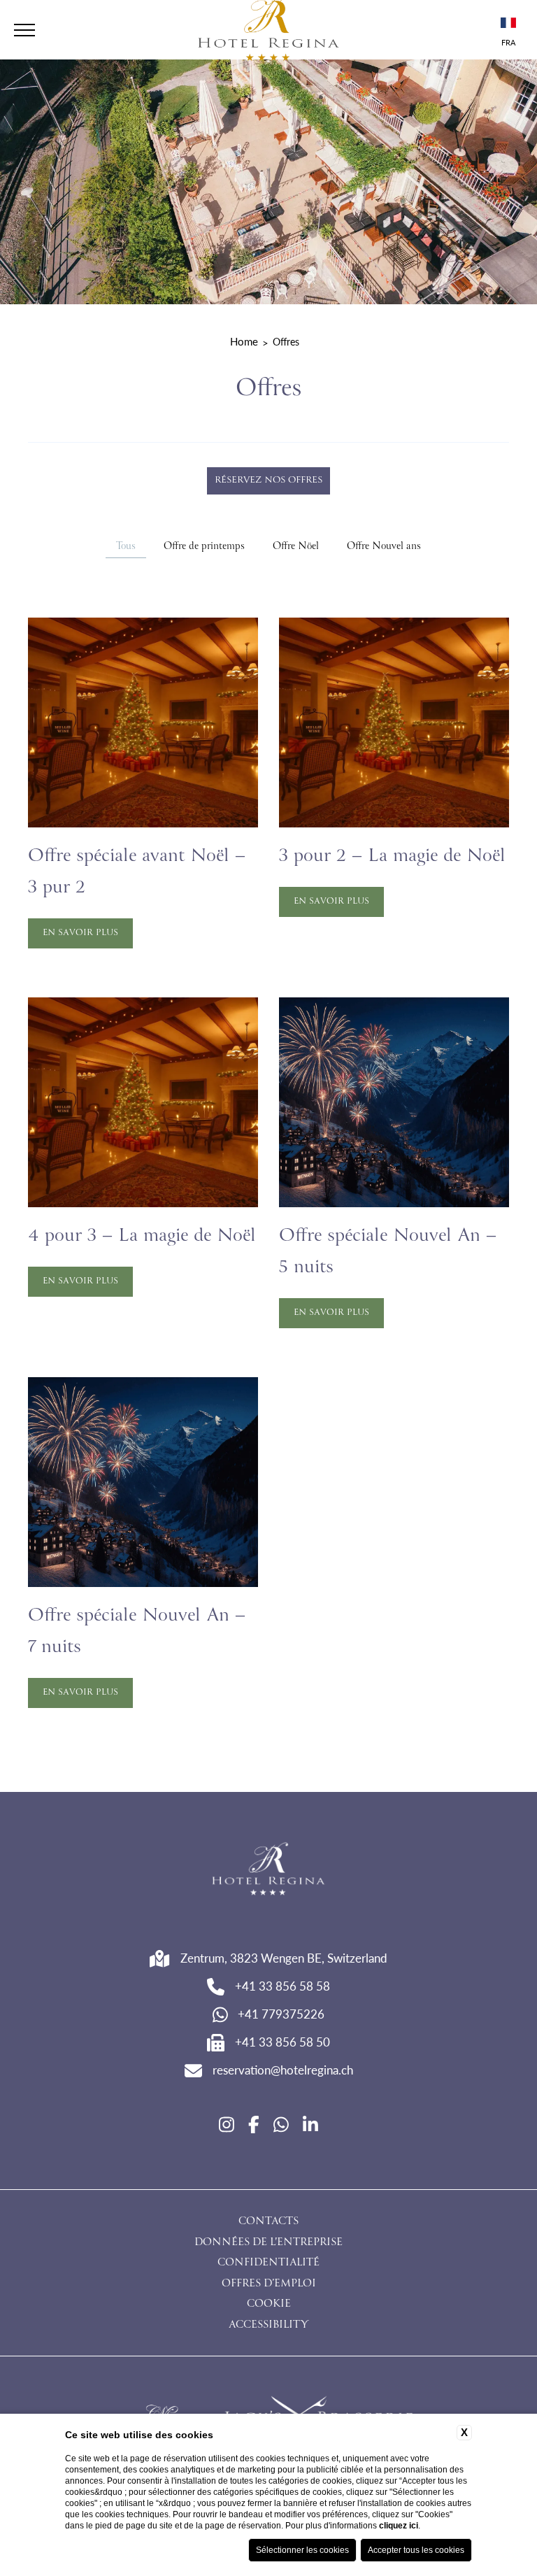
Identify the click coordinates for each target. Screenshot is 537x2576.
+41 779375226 (281, 2014)
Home (244, 341)
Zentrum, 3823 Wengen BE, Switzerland (284, 1958)
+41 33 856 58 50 (282, 2042)
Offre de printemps (204, 547)
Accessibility (268, 2326)
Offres (286, 341)
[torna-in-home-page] (268, 1871)
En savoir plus (80, 933)
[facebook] (254, 2124)
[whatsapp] (281, 2124)
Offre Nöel (296, 547)
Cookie (269, 2305)
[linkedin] (310, 2124)
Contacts (268, 2222)
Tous (126, 547)
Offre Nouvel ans (384, 547)
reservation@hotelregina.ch (283, 2070)
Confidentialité (268, 2263)
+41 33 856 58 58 (282, 1986)
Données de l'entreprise (268, 2243)
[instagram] (227, 2124)
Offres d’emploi (269, 2284)
